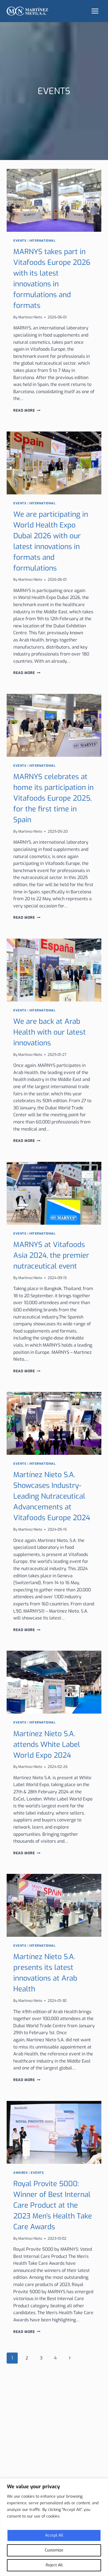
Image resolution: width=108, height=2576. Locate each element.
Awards (20, 2173)
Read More (27, 410)
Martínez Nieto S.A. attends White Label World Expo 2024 (47, 1745)
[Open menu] (95, 11)
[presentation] (54, 200)
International (42, 241)
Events (20, 241)
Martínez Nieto (30, 317)
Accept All (54, 2535)
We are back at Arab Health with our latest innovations (50, 1032)
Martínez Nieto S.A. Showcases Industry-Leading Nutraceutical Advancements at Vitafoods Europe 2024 (52, 1496)
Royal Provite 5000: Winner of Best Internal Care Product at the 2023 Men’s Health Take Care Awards (53, 2205)
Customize (54, 2550)
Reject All (54, 2565)
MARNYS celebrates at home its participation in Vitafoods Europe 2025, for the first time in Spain (53, 798)
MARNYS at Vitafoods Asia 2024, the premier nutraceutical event (51, 1255)
